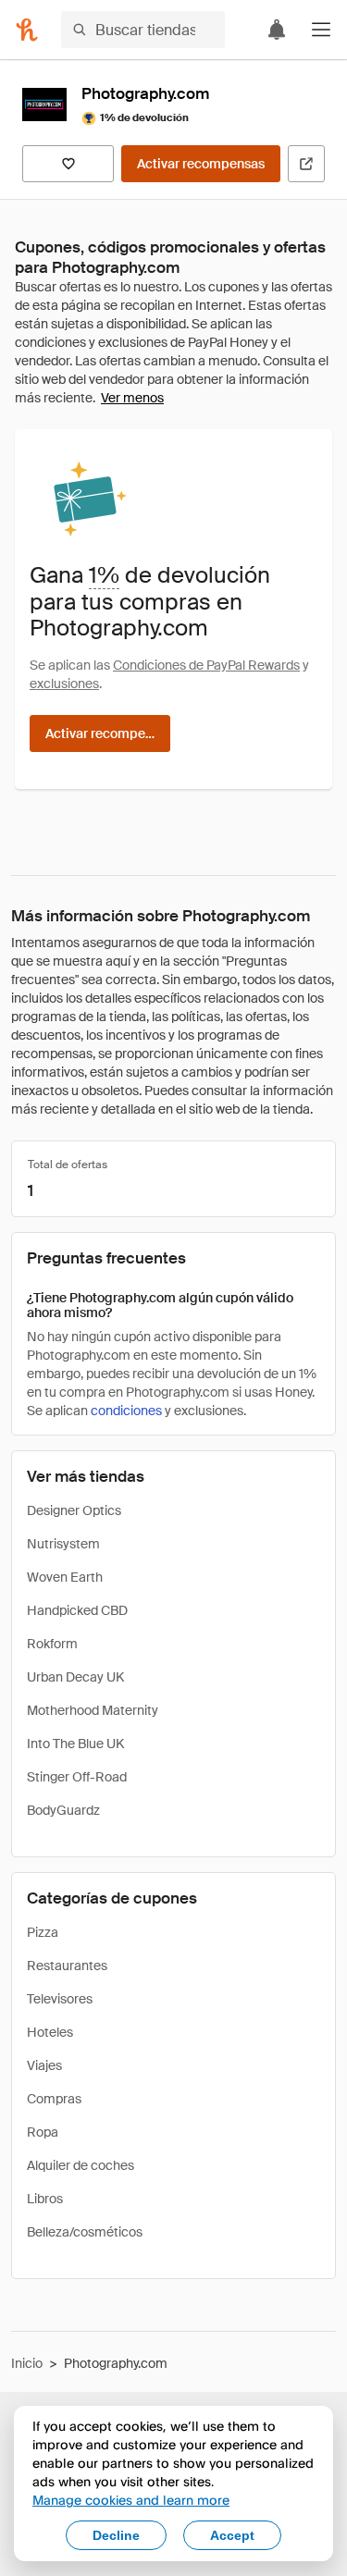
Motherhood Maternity (93, 1710)
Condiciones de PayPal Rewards (206, 665)
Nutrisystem (63, 1544)
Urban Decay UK (75, 1677)
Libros (45, 2199)
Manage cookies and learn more (131, 2500)
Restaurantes (67, 1966)
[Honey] (27, 30)
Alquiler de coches (81, 2165)
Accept (232, 2535)
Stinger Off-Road (77, 1777)
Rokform (52, 1644)
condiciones (126, 1411)
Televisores (60, 1999)
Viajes (44, 2065)
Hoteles (50, 2032)
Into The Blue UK (75, 1744)
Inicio (27, 2363)
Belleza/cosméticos (85, 2232)
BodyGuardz (63, 1810)
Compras (54, 2099)
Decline (116, 2535)
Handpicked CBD (77, 1610)
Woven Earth (65, 1577)
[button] (321, 30)
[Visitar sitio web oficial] (306, 164)
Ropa (43, 2132)
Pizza (43, 1932)
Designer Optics (74, 1510)
